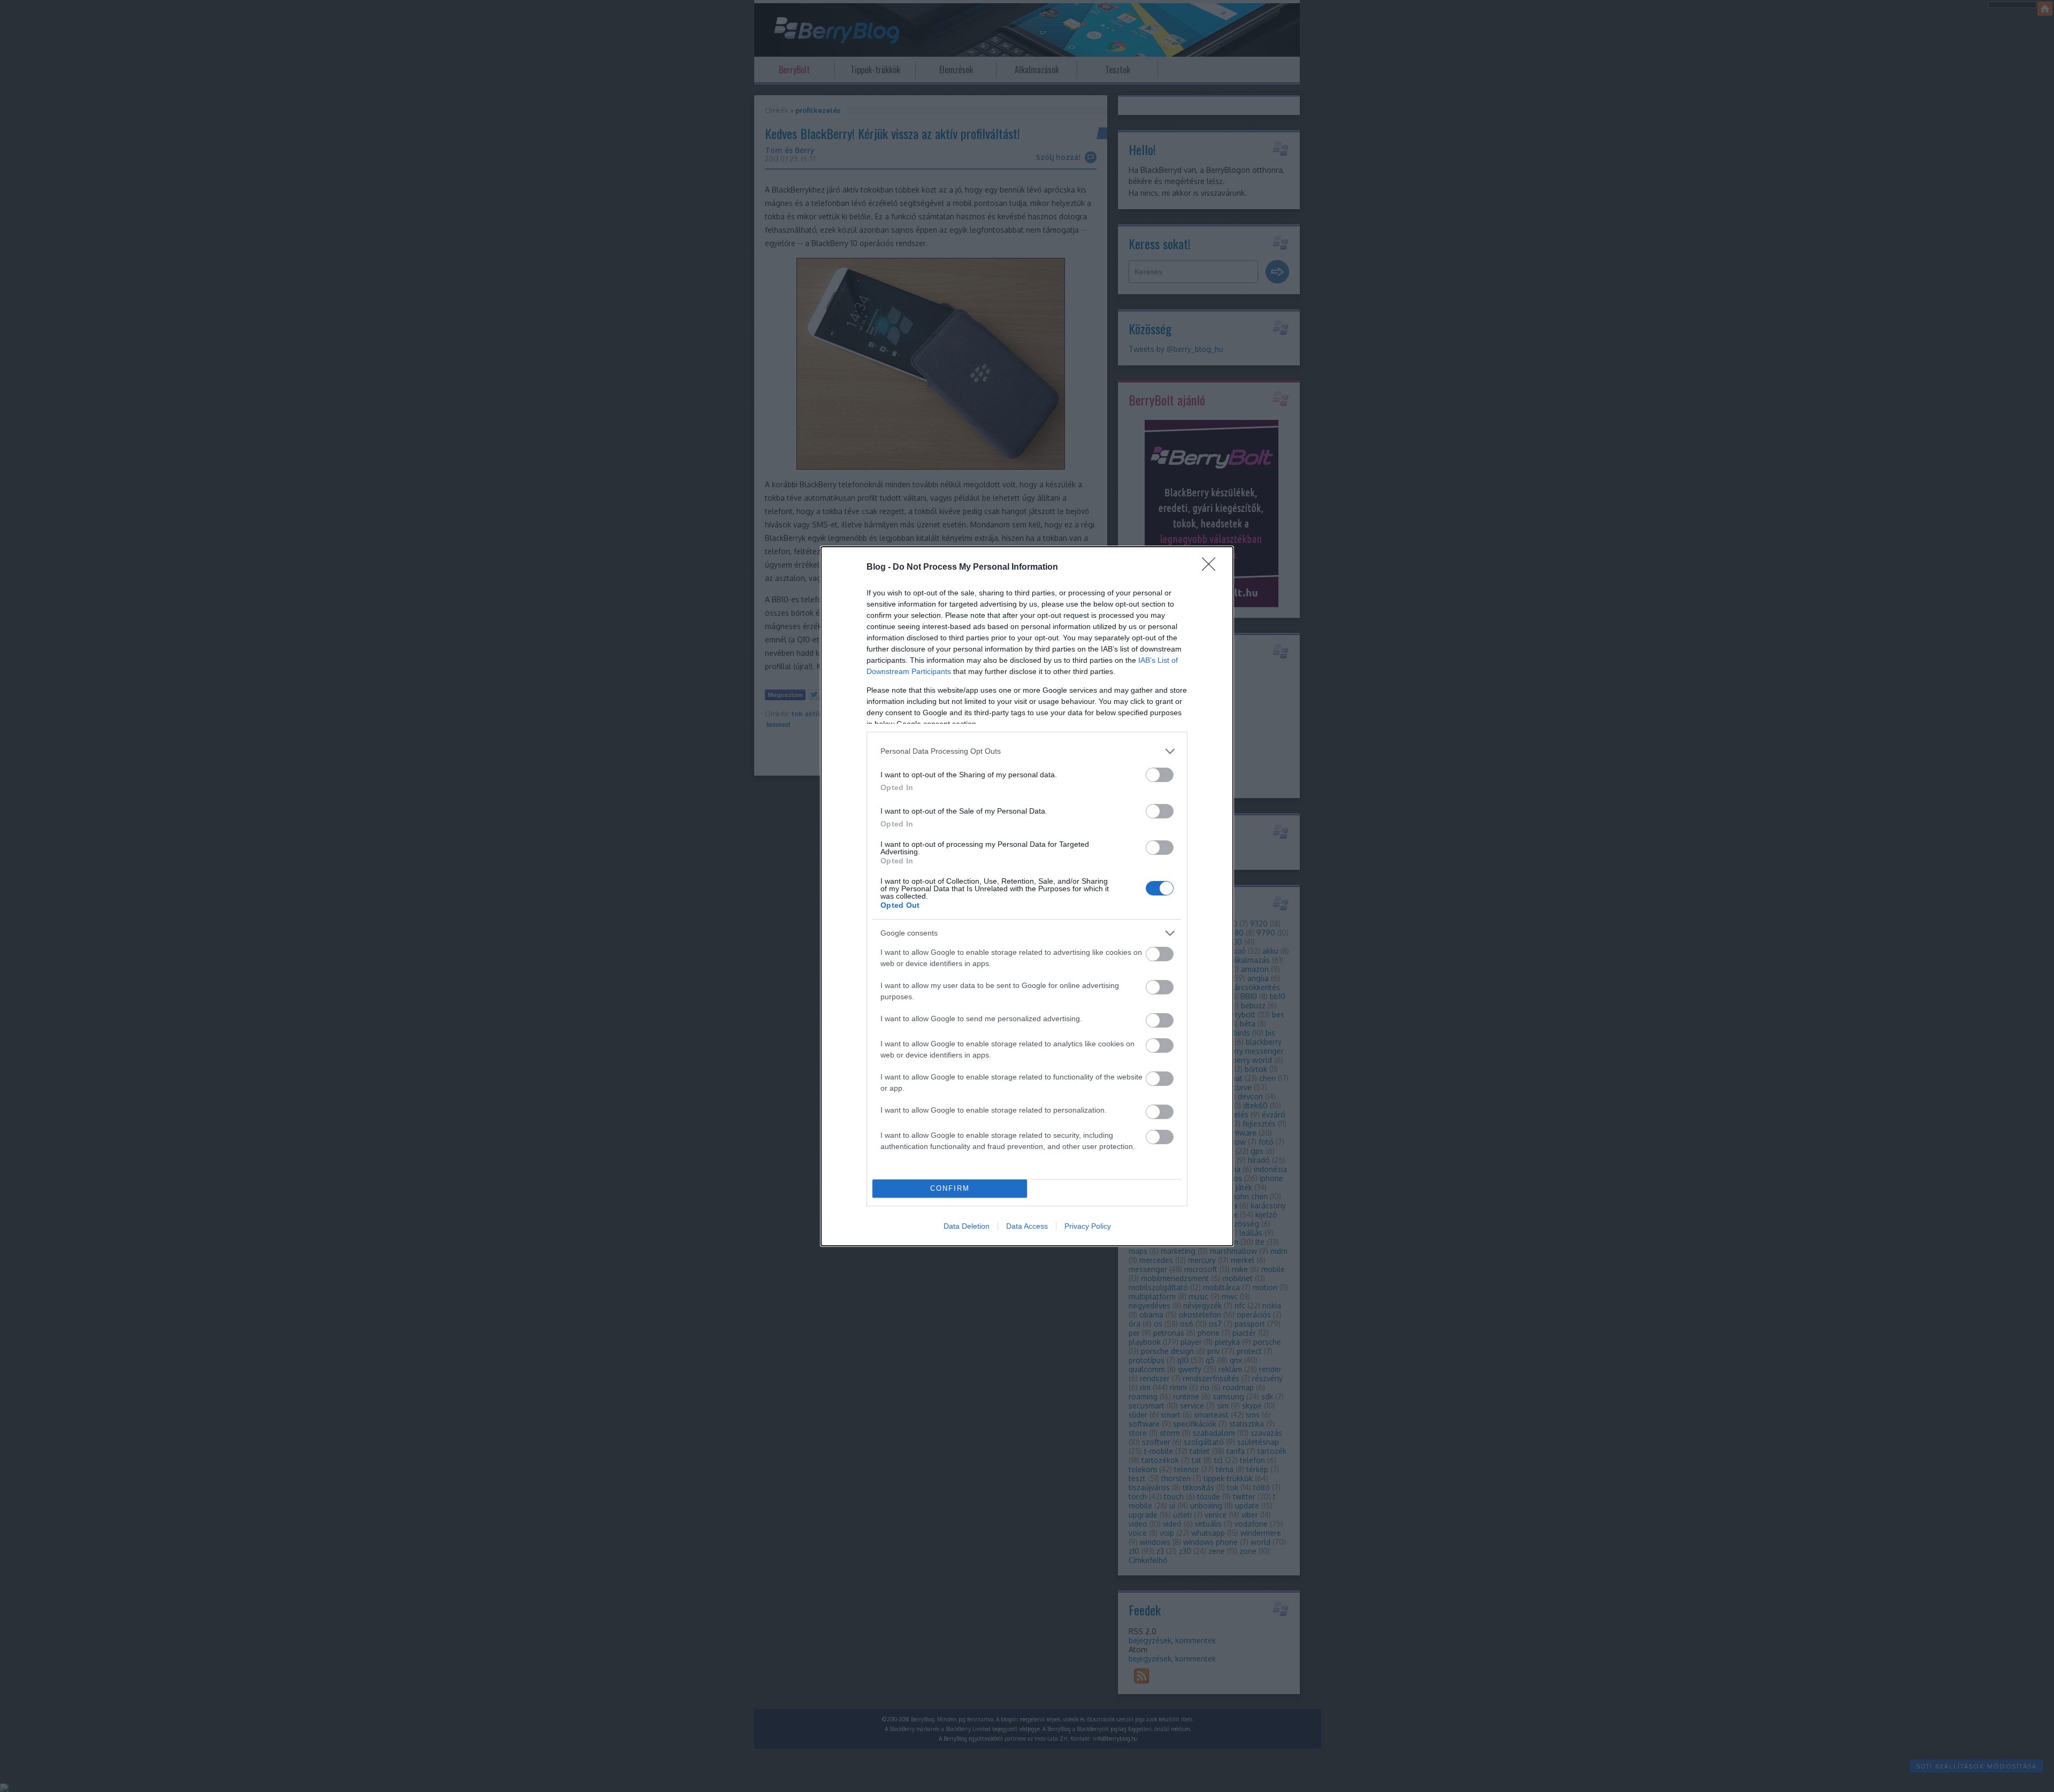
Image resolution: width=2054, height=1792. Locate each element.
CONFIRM (950, 1188)
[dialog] (1027, 896)
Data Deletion (967, 1226)
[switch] (1160, 775)
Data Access (1027, 1226)
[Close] (1212, 568)
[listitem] (1027, 751)
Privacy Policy (1088, 1226)
